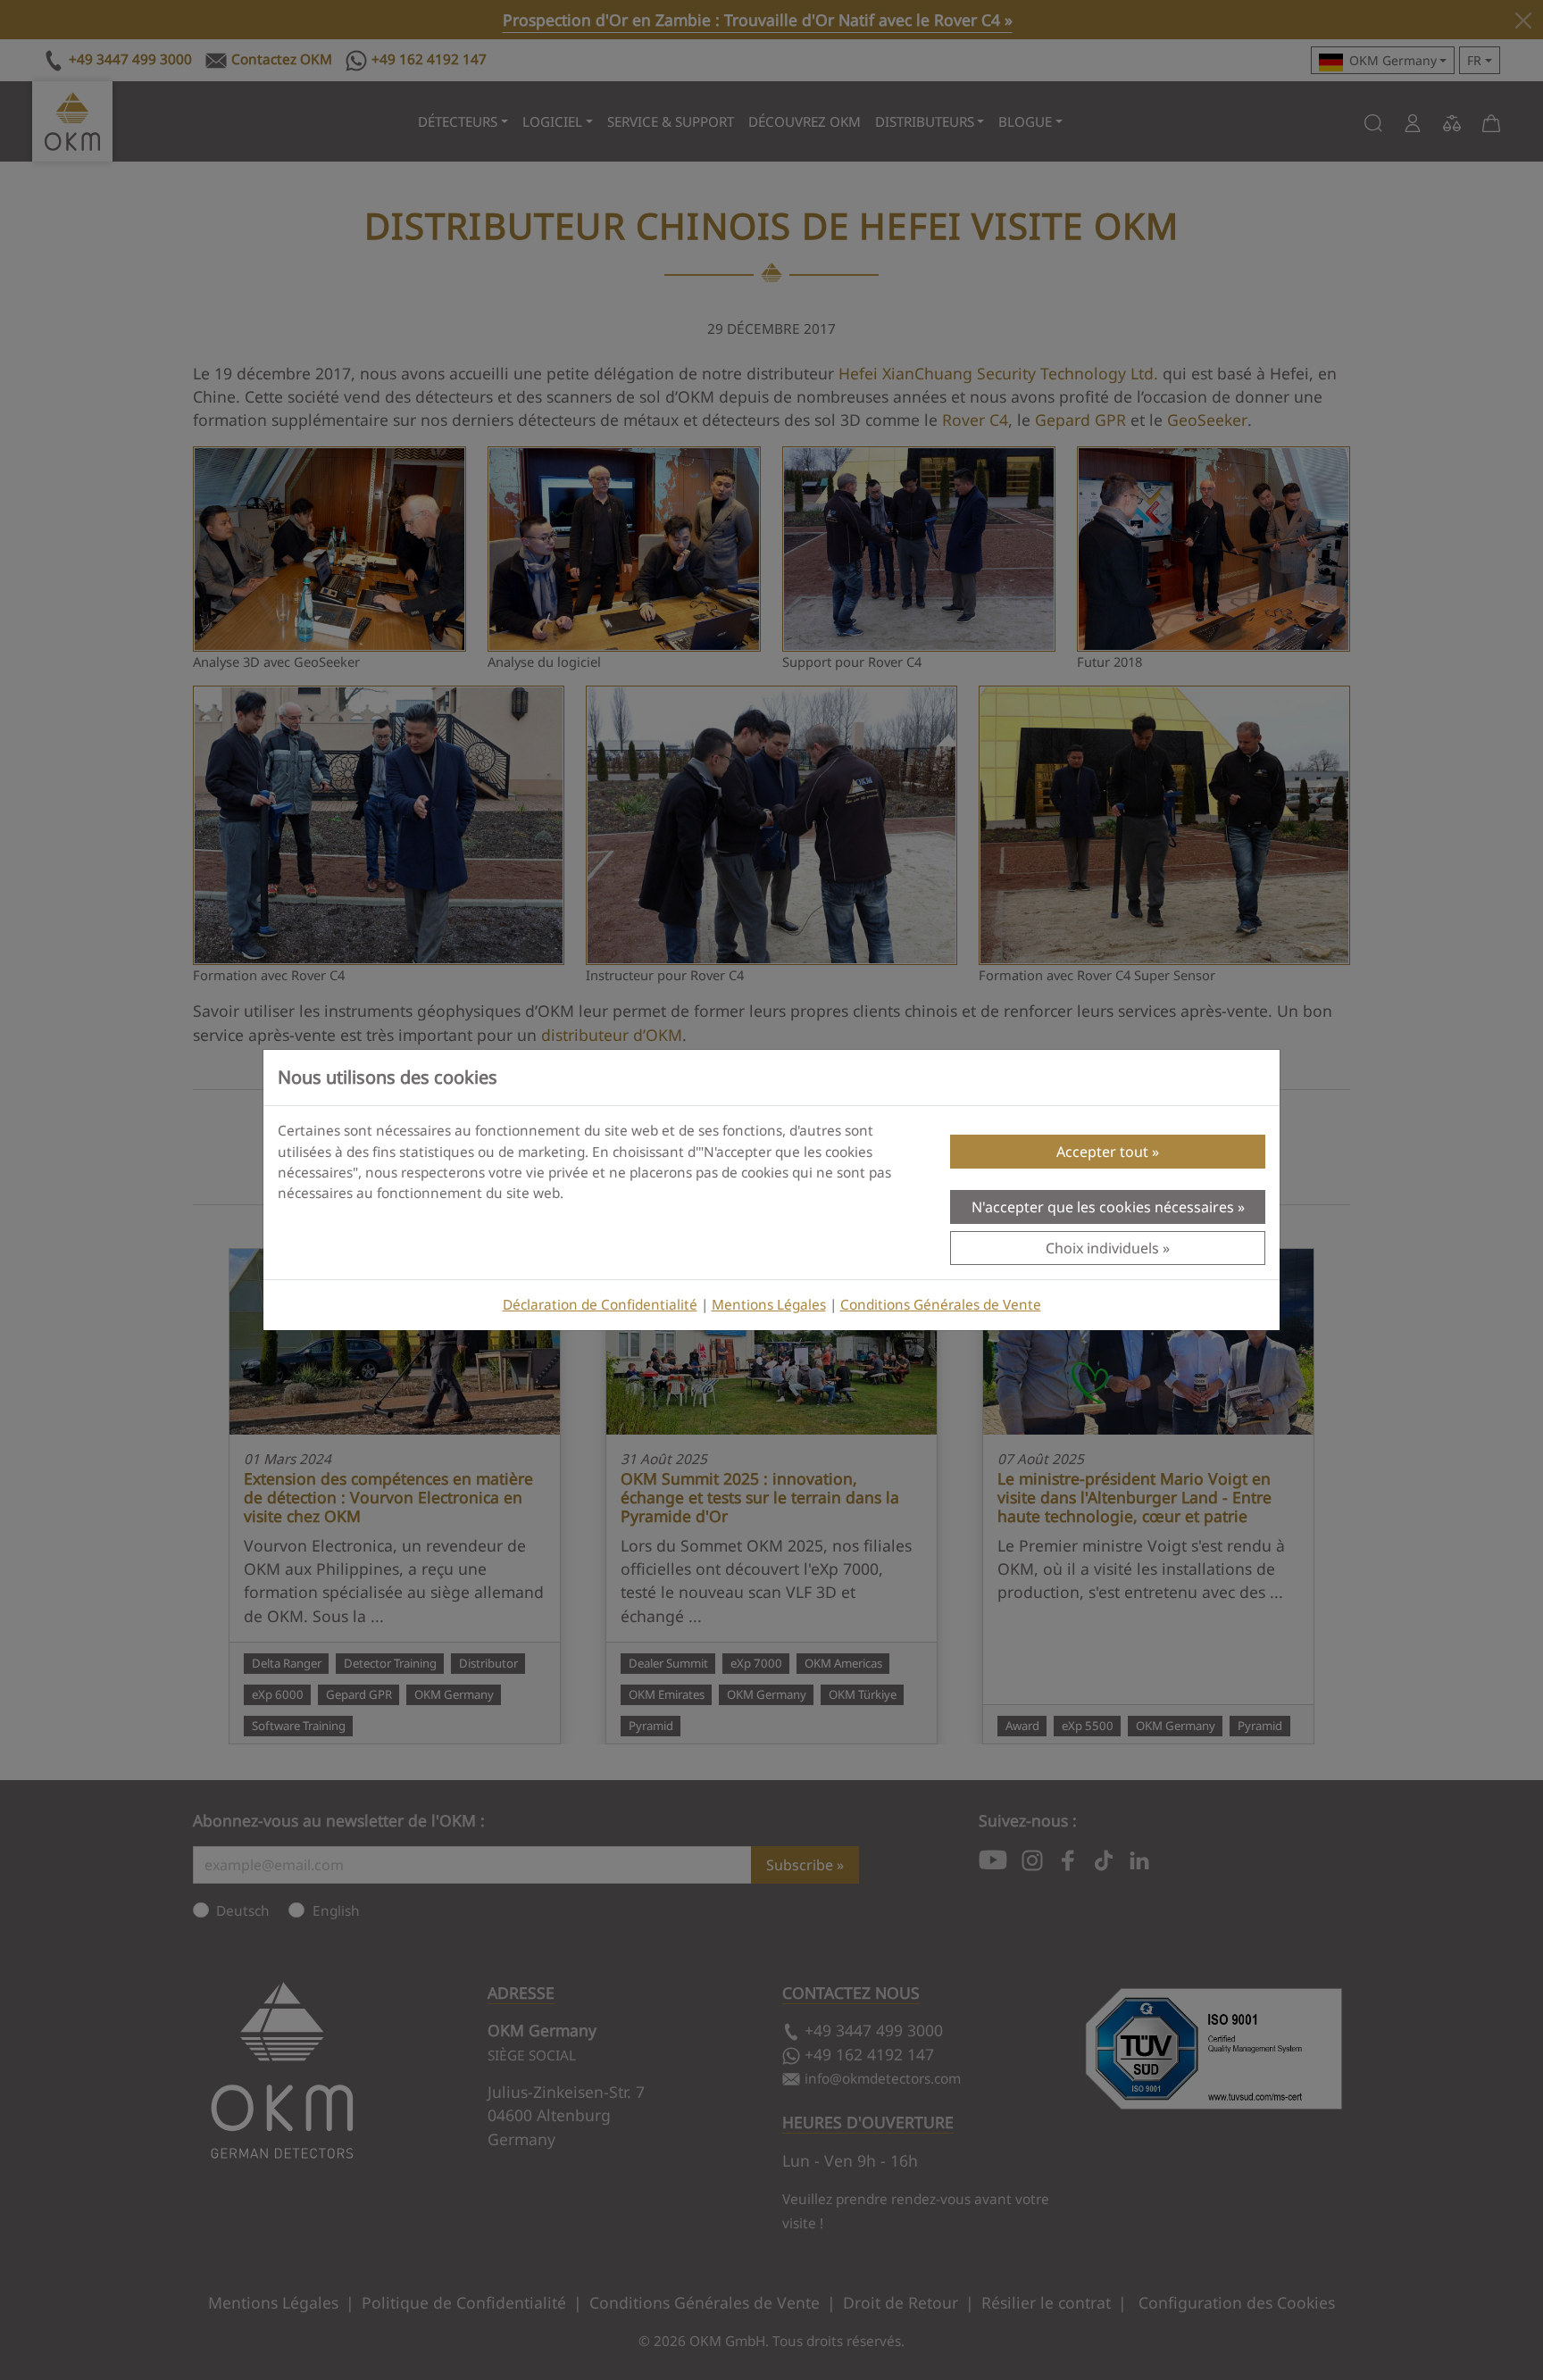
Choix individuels (1102, 1248)
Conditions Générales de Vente (941, 1305)
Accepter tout (1102, 1152)
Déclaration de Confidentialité (600, 1305)
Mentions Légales (769, 1305)
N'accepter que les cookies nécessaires (1103, 1207)
